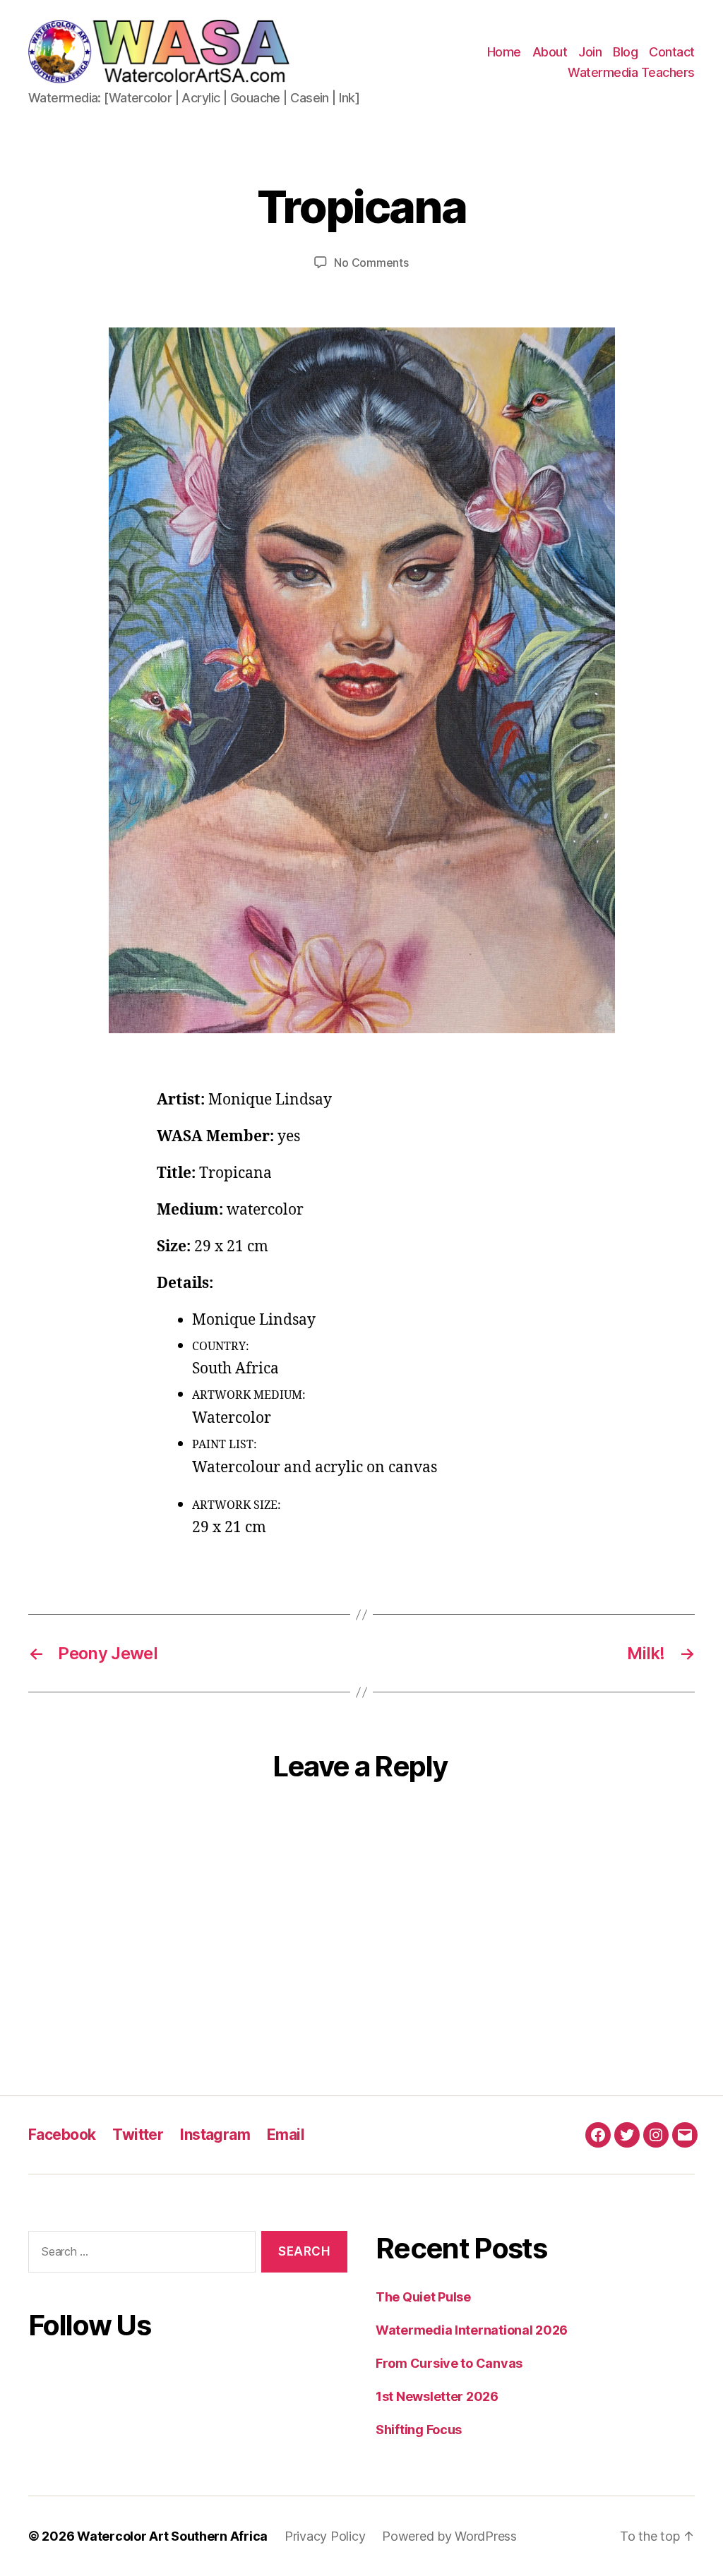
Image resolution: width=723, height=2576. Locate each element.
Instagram (215, 2135)
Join (590, 52)
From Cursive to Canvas (449, 2363)
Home (504, 52)
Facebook (62, 2135)
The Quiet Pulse (423, 2297)
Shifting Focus (419, 2430)
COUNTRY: (221, 1347)
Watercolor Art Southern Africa (172, 2536)
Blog (625, 52)
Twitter (138, 2135)
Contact (672, 52)
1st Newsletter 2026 (437, 2396)
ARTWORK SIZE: (237, 1505)
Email (286, 2135)
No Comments (371, 263)
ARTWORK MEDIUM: (249, 1395)
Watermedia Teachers (631, 72)
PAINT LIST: (225, 1445)
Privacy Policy (325, 2536)
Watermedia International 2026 (472, 2330)
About (550, 52)
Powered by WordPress (449, 2536)
